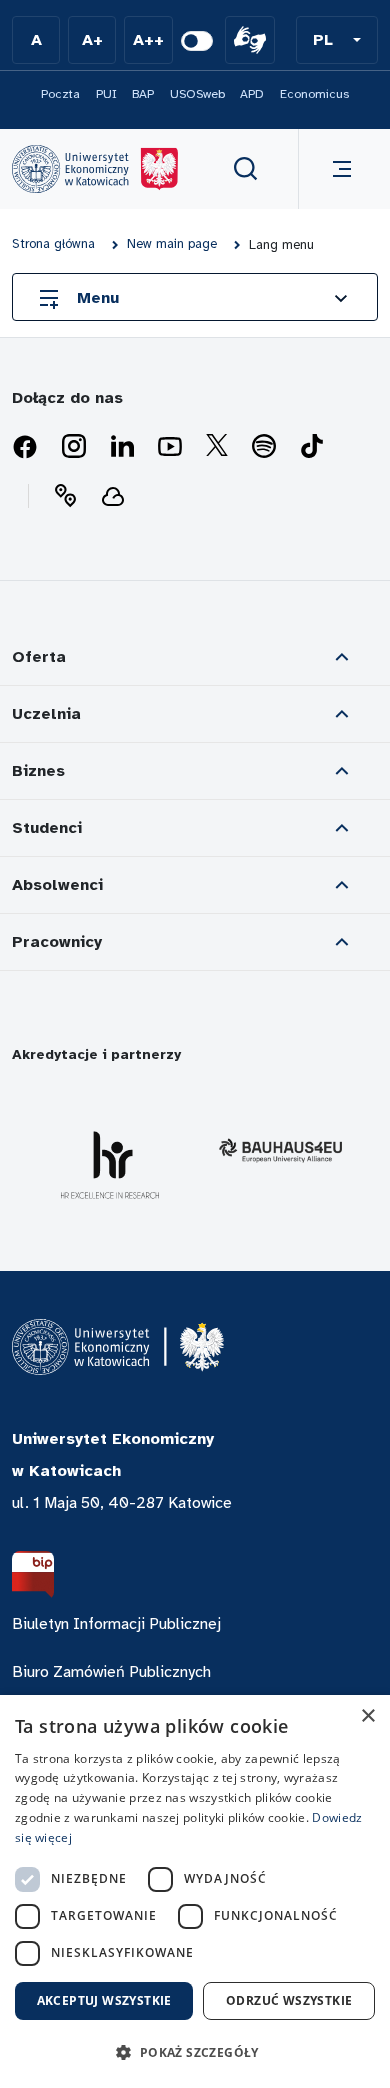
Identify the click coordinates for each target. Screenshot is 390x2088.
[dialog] (195, 1891)
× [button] (367, 1716)
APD (252, 94)
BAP (143, 94)
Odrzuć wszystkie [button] (289, 2000)
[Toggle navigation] (338, 169)
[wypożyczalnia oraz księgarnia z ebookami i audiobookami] (113, 496)
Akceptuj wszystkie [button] (104, 2000)
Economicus (314, 94)
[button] (337, 40)
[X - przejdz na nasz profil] (217, 447)
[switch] (197, 41)
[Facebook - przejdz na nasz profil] (25, 447)
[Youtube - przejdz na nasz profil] (170, 447)
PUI (106, 94)
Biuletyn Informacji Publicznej (116, 1624)
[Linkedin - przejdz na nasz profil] (122, 447)
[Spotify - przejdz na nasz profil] (264, 447)
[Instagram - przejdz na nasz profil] (74, 447)
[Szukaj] (246, 169)
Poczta (60, 94)
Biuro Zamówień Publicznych (111, 1672)
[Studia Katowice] (95, 169)
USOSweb (197, 94)
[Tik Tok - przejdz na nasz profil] (312, 447)
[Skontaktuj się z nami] (65, 496)
